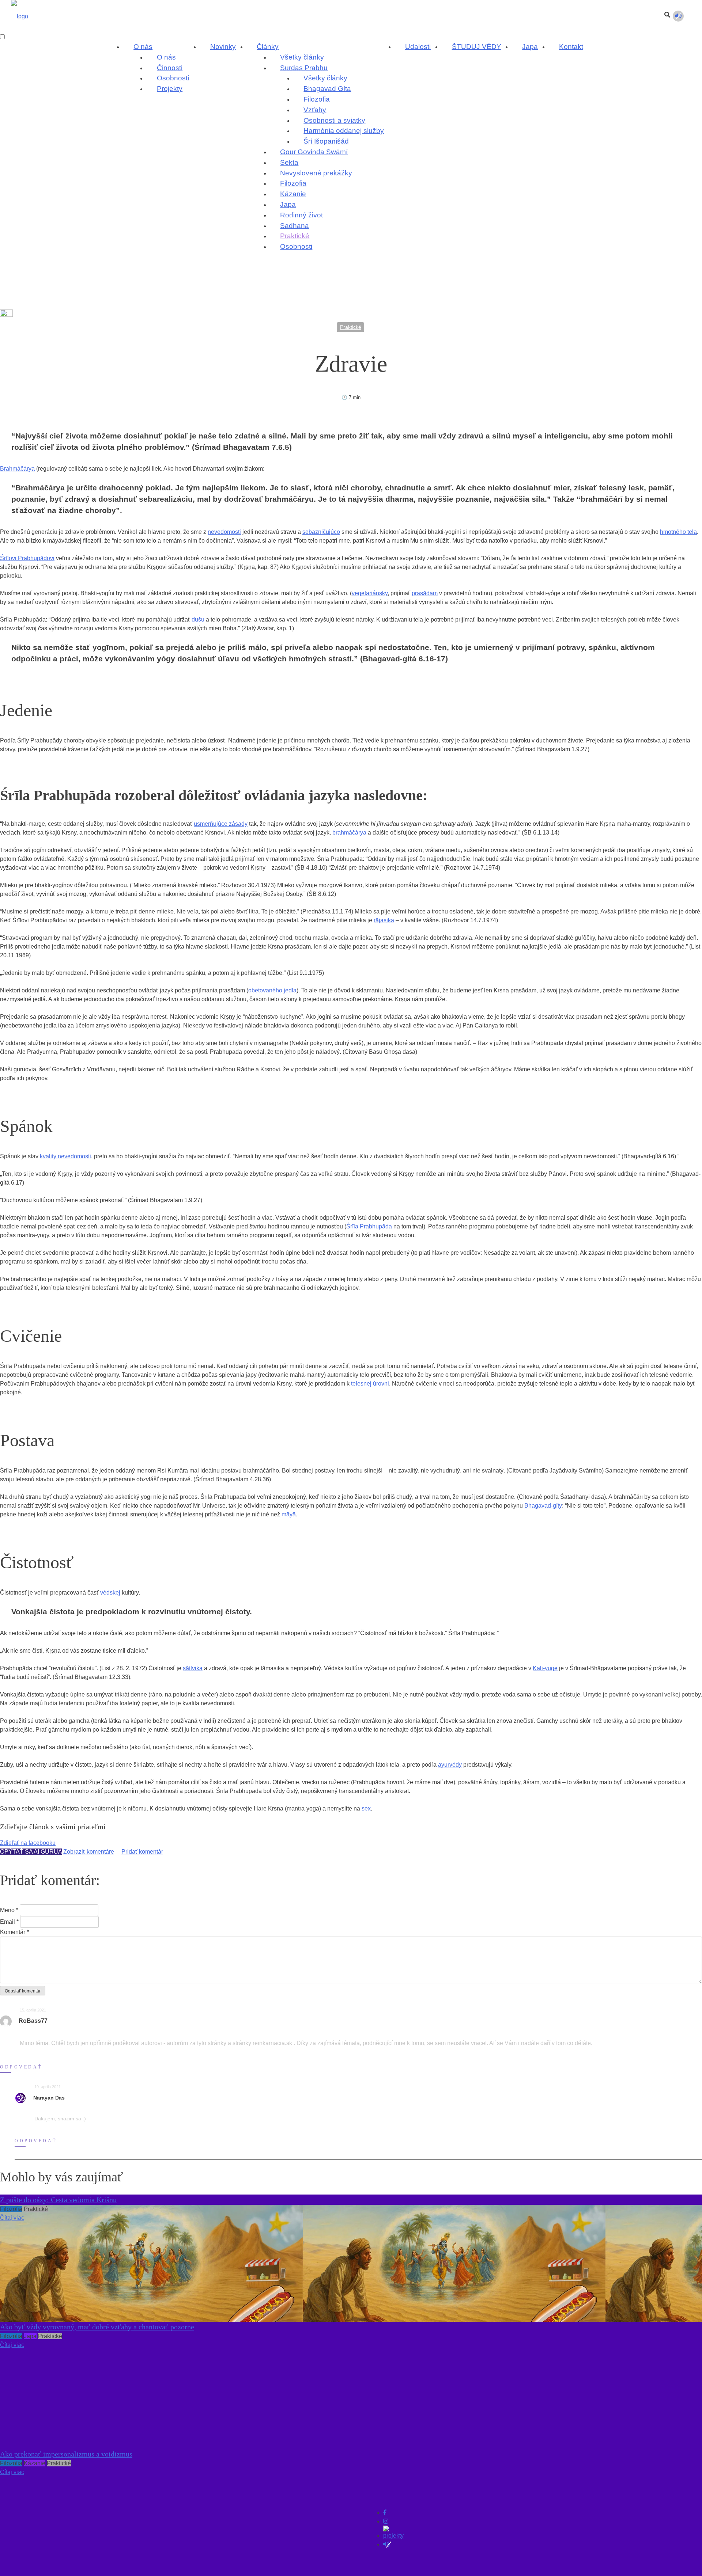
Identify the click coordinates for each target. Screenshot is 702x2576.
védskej (110, 1593)
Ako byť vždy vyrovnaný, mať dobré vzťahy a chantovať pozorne (97, 2327)
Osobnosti (173, 78)
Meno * (9, 1910)
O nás (143, 47)
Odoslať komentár (23, 1991)
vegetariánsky (370, 593)
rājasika (384, 920)
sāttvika (193, 1668)
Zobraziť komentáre (89, 1852)
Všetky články (302, 57)
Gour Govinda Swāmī (314, 152)
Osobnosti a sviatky (334, 120)
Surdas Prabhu (304, 68)
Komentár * (14, 1932)
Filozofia (317, 99)
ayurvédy (450, 1765)
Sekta (289, 162)
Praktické (295, 236)
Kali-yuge (545, 1668)
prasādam (425, 593)
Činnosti (170, 68)
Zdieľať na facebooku (28, 1843)
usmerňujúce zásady (221, 824)
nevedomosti (224, 532)
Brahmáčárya (17, 469)
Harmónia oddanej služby (344, 131)
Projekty (170, 89)
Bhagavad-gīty (543, 1506)
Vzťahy (315, 110)
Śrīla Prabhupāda (369, 1226)
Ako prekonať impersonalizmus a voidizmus (66, 2454)
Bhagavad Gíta (327, 89)
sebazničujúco (321, 532)
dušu (198, 620)
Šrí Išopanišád (326, 141)
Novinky (223, 47)
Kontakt (571, 47)
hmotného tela (678, 532)
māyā (289, 1514)
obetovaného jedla (272, 990)
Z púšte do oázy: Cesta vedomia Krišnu (58, 2200)
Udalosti (418, 47)
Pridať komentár (142, 1852)
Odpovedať (21, 2067)
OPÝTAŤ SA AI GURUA (31, 1852)
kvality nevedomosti (65, 1156)
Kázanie (293, 194)
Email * (9, 1922)
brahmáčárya (349, 833)
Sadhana (295, 226)
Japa (288, 204)
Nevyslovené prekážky (316, 173)
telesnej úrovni (370, 1384)
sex (366, 1808)
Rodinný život (301, 215)
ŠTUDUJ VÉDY (477, 47)
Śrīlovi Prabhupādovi (27, 558)
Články (268, 47)
